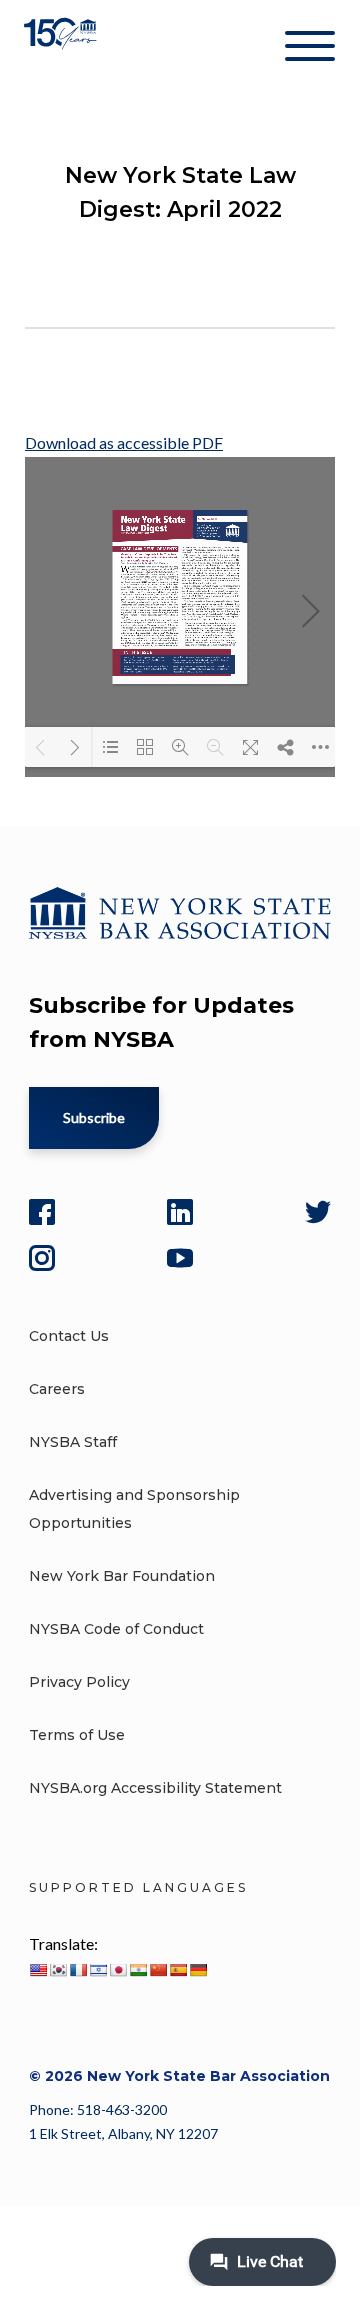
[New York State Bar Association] (62, 49)
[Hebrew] (98, 1970)
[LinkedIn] (180, 1212)
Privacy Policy (79, 1682)
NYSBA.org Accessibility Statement (155, 1788)
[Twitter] (318, 1212)
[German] (198, 1970)
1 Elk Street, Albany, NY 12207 (123, 2133)
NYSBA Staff (73, 1442)
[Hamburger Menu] (310, 50)
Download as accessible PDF (124, 442)
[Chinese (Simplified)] (158, 1970)
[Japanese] (118, 1970)
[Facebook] (42, 1212)
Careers (57, 1389)
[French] (78, 1970)
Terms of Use (77, 1735)
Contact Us (69, 1336)
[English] (38, 1970)
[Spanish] (178, 1970)
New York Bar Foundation (122, 1576)
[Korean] (58, 1970)
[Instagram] (42, 1258)
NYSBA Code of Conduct (116, 1629)
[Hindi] (138, 1970)
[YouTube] (180, 1258)
